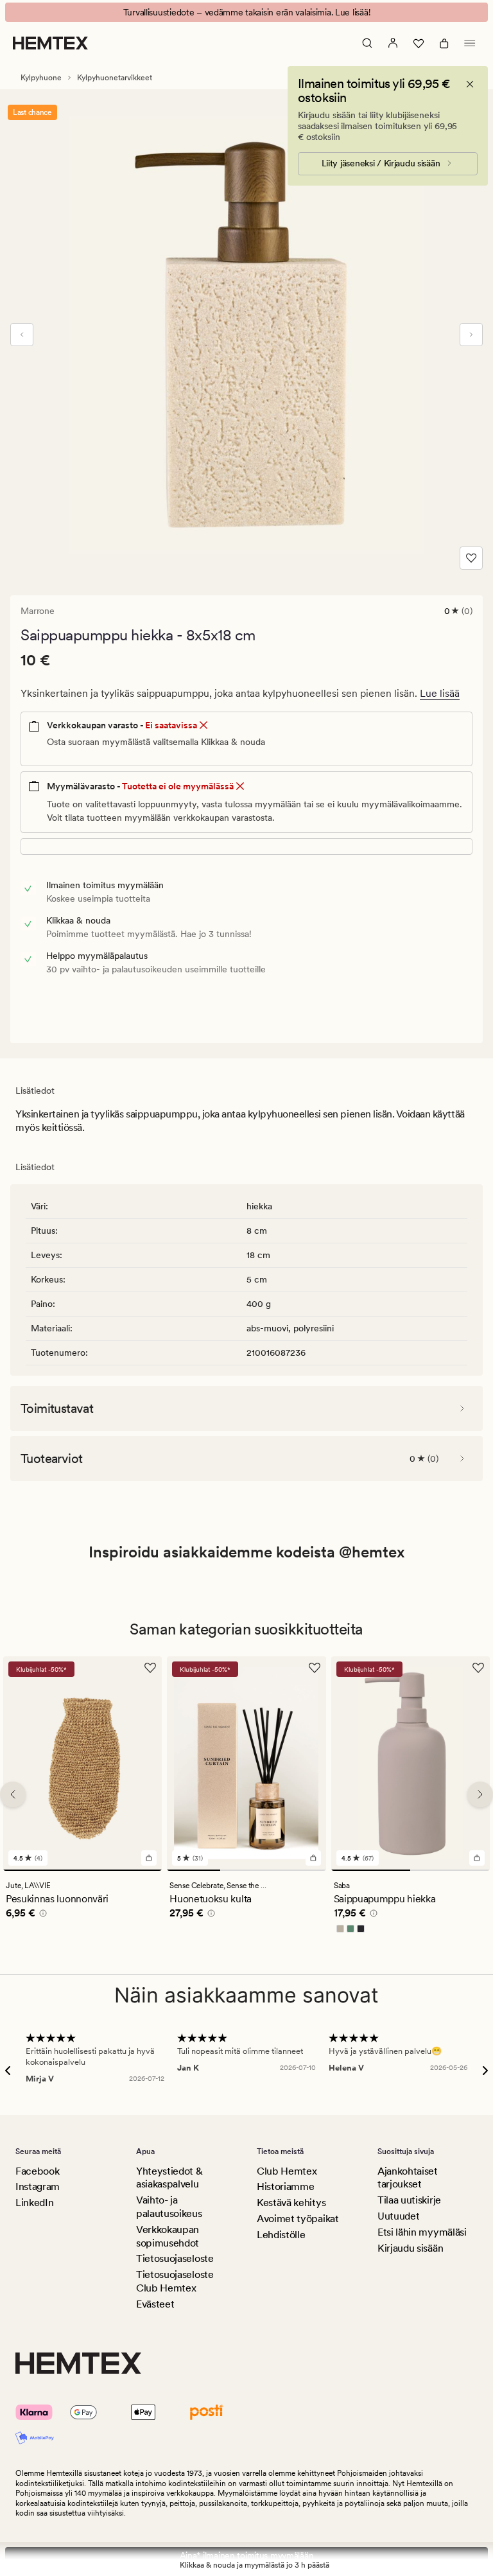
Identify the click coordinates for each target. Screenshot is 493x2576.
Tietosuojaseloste (175, 2258)
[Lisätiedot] (41, 1915)
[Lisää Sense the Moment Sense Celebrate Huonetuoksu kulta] (313, 1858)
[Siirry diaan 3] (299, 1870)
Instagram (38, 2186)
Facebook (37, 2171)
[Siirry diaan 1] (82, 1870)
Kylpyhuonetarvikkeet (115, 78)
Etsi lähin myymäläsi (422, 2232)
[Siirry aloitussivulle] (50, 43)
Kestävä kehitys (291, 2203)
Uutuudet (398, 2216)
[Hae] (367, 43)
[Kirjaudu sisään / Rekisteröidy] (393, 43)
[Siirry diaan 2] (246, 1870)
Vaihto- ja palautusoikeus (169, 2207)
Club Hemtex (287, 2171)
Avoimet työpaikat (298, 2219)
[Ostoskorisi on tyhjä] (444, 43)
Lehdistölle (281, 2235)
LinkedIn (34, 2203)
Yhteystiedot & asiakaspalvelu (169, 2178)
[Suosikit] (419, 43)
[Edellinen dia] (22, 335)
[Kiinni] (470, 84)
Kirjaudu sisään (410, 2248)
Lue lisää (440, 693)
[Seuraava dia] (471, 335)
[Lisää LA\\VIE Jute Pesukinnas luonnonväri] (149, 1858)
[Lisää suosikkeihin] (471, 558)
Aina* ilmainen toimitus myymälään (247, 2555)
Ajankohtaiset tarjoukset (408, 2178)
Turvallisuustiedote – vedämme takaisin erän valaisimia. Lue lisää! (247, 12)
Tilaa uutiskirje (409, 2200)
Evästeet (155, 2304)
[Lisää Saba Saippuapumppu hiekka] (477, 1858)
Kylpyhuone (41, 78)
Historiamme (285, 2186)
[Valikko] (470, 43)
